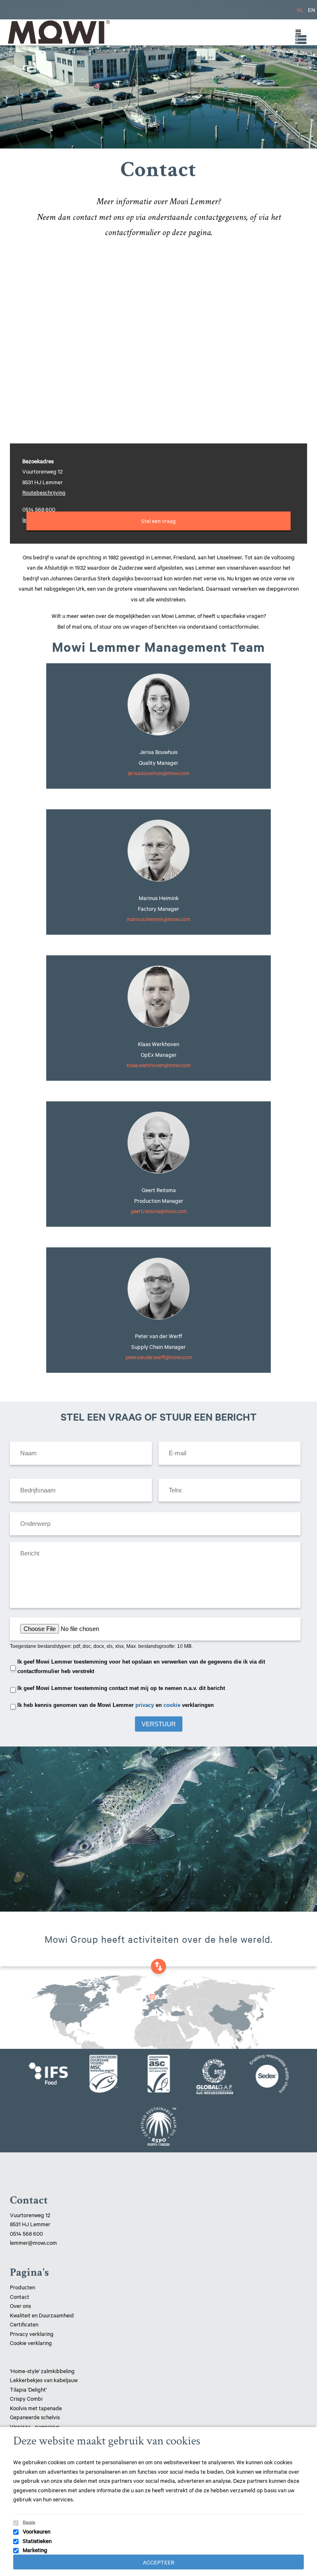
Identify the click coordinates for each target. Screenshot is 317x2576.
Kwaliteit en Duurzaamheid (43, 2315)
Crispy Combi (26, 2398)
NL (300, 9)
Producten (22, 2287)
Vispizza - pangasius (35, 2426)
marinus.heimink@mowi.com (158, 919)
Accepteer (158, 2562)
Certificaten (24, 2324)
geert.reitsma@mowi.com (159, 1211)
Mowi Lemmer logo (58, 32)
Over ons (20, 2305)
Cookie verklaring (31, 2343)
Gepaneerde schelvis (35, 2417)
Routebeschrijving (44, 492)
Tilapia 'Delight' (29, 2389)
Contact (20, 2296)
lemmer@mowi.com (33, 2242)
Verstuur (159, 1724)
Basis (29, 2522)
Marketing (35, 2550)
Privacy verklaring (32, 2333)
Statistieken (37, 2541)
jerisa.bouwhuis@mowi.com (159, 773)
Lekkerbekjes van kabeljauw (44, 2380)
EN (311, 9)
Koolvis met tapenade (36, 2408)
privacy (145, 1705)
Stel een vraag (158, 521)
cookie (172, 1705)
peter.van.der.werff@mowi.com (159, 1357)
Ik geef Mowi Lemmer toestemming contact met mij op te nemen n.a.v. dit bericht (121, 1688)
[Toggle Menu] (296, 32)
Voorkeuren (37, 2531)
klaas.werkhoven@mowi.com (159, 1065)
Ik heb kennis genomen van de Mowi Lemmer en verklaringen (116, 1705)
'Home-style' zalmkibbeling (42, 2371)
